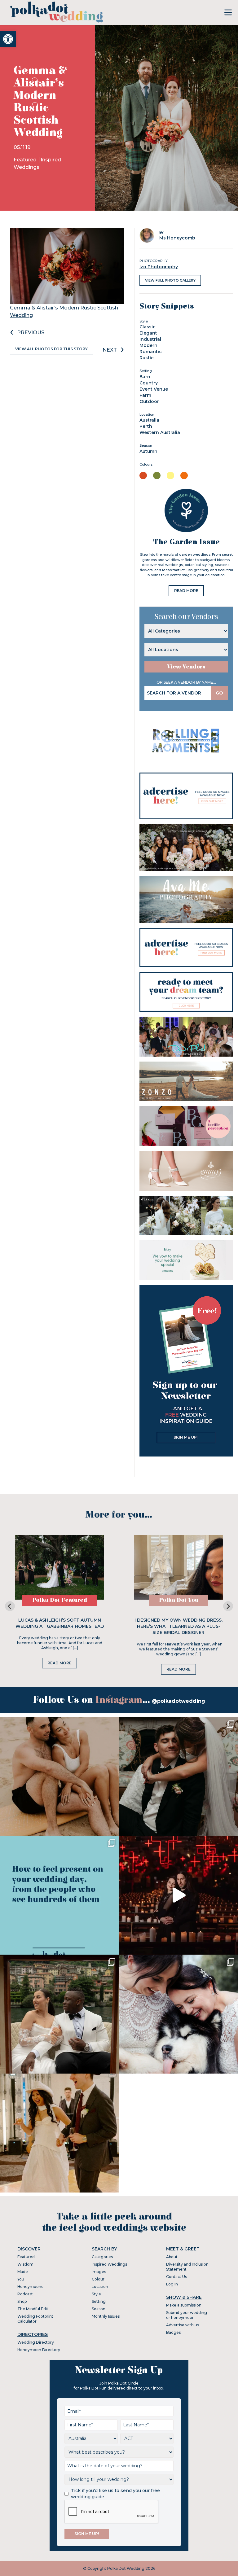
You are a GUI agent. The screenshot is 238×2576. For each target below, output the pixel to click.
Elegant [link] (148, 333)
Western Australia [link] (160, 432)
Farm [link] (145, 395)
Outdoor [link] (149, 401)
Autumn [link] (148, 451)
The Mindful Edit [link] (33, 2309)
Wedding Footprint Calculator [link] (35, 2319)
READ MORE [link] (186, 591)
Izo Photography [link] (159, 267)
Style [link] (96, 2294)
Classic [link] (148, 327)
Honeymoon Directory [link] (39, 2350)
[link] (8, 39)
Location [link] (100, 2287)
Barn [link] (145, 377)
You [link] (21, 2279)
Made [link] (23, 2272)
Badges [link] (173, 2332)
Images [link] (99, 2272)
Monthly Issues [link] (106, 2316)
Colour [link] (98, 2279)
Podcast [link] (25, 2294)
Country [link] (149, 383)
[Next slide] (228, 1606)
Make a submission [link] (184, 2305)
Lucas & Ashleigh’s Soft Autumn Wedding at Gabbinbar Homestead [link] (60, 1623)
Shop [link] (22, 2301)
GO (219, 693)
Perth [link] (146, 426)
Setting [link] (99, 2301)
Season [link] (99, 2309)
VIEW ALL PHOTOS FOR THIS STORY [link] (51, 349)
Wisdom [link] (25, 2264)
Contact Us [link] (176, 2277)
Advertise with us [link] (183, 2325)
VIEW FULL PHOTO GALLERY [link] (170, 280)
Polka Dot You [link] (179, 1600)
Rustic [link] (147, 358)
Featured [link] (26, 160)
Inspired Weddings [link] (109, 2264)
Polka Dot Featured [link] (60, 1600)
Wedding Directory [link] (36, 2342)
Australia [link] (149, 420)
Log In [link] (172, 2284)
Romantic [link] (151, 352)
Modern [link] (148, 345)
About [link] (172, 2257)
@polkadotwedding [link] (178, 1701)
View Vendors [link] (186, 667)
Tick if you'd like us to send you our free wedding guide (115, 2494)
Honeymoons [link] (30, 2287)
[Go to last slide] (10, 1606)
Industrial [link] (150, 339)
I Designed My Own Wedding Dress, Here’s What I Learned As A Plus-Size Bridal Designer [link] (178, 1626)
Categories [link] (102, 2257)
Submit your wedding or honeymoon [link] (187, 2315)
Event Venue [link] (154, 389)
